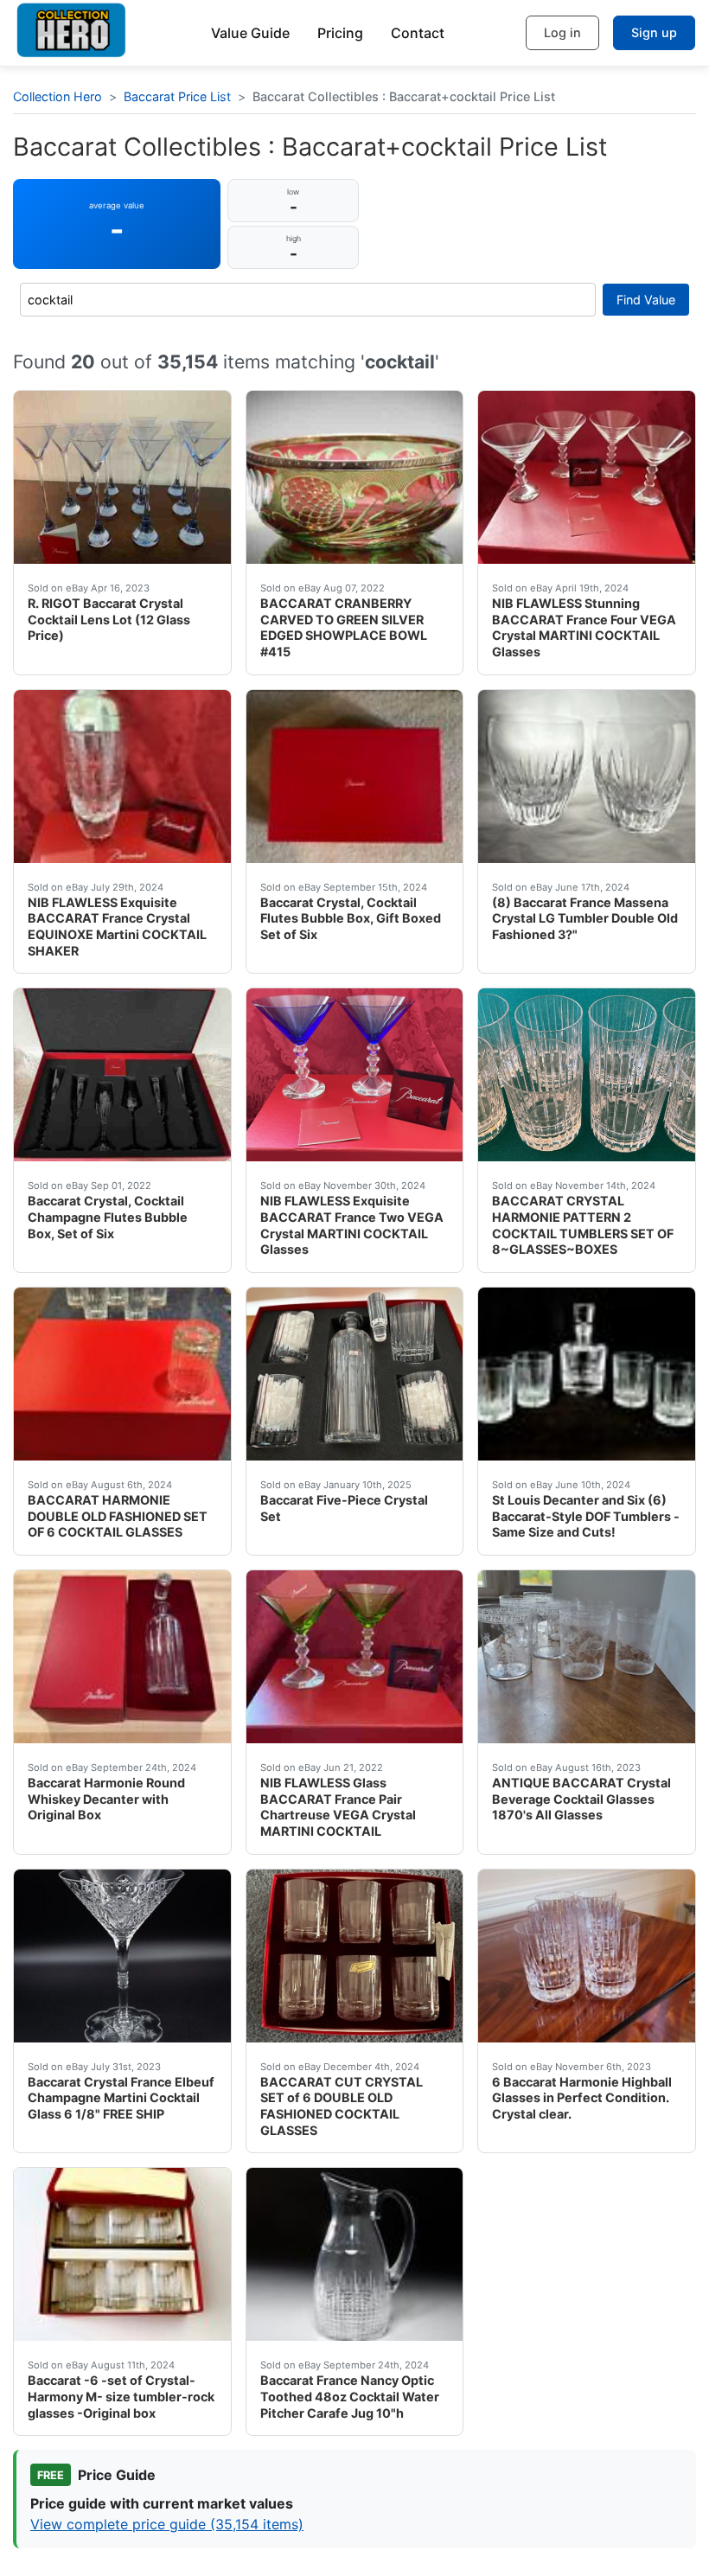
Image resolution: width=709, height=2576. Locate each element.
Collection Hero (57, 96)
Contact (418, 33)
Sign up (654, 32)
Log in (562, 32)
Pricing (340, 33)
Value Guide (250, 33)
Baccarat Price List (177, 96)
